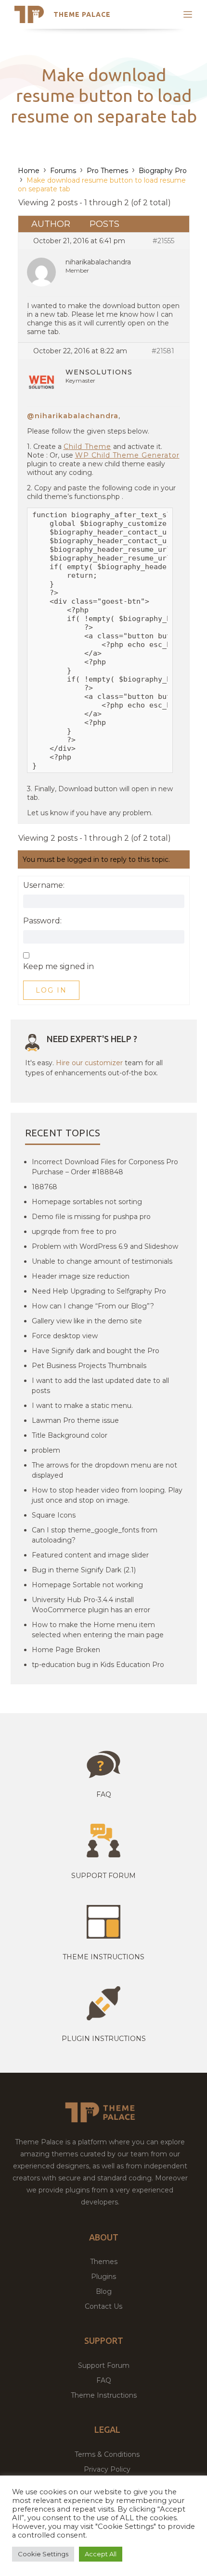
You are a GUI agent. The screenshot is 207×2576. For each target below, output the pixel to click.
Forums (63, 171)
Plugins (103, 2277)
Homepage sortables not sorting (87, 1202)
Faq (104, 1794)
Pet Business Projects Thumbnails (89, 1366)
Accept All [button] (101, 2554)
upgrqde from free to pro (74, 1232)
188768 (45, 1187)
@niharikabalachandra (73, 416)
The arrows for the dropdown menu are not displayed (104, 1470)
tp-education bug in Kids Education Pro (98, 1665)
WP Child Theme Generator (127, 455)
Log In (51, 990)
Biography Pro (163, 171)
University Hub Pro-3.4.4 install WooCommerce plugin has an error (91, 1605)
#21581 (163, 351)
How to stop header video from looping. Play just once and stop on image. (107, 1495)
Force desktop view (65, 1336)
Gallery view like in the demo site (87, 1321)
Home (29, 171)
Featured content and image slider (90, 1555)
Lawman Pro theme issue (75, 1420)
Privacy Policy (107, 2469)
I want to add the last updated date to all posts (100, 1386)
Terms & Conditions (107, 2454)
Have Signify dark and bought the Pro (96, 1351)
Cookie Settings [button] (43, 2554)
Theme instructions (103, 1957)
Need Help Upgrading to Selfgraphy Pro (99, 1291)
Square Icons (54, 1515)
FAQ (104, 2380)
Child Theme (87, 447)
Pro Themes (107, 171)
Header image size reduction (81, 1276)
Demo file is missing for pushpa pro (91, 1217)
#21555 (163, 241)
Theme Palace (82, 14)
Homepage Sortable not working (87, 1585)
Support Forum (103, 1876)
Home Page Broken (66, 1650)
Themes (104, 2262)
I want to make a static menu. (82, 1406)
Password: (42, 921)
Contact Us (103, 2306)
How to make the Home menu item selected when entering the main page (98, 1630)
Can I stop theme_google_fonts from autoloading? (95, 1535)
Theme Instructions (104, 2395)
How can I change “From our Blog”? (93, 1306)
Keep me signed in (58, 967)
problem (46, 1450)
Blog (104, 2291)
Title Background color (70, 1435)
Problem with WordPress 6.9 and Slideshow (105, 1246)
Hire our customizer (89, 1063)
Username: (44, 885)
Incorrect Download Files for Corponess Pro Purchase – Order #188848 (105, 1167)
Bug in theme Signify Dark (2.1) (84, 1570)
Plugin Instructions (104, 2039)
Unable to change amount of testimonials (102, 1261)
